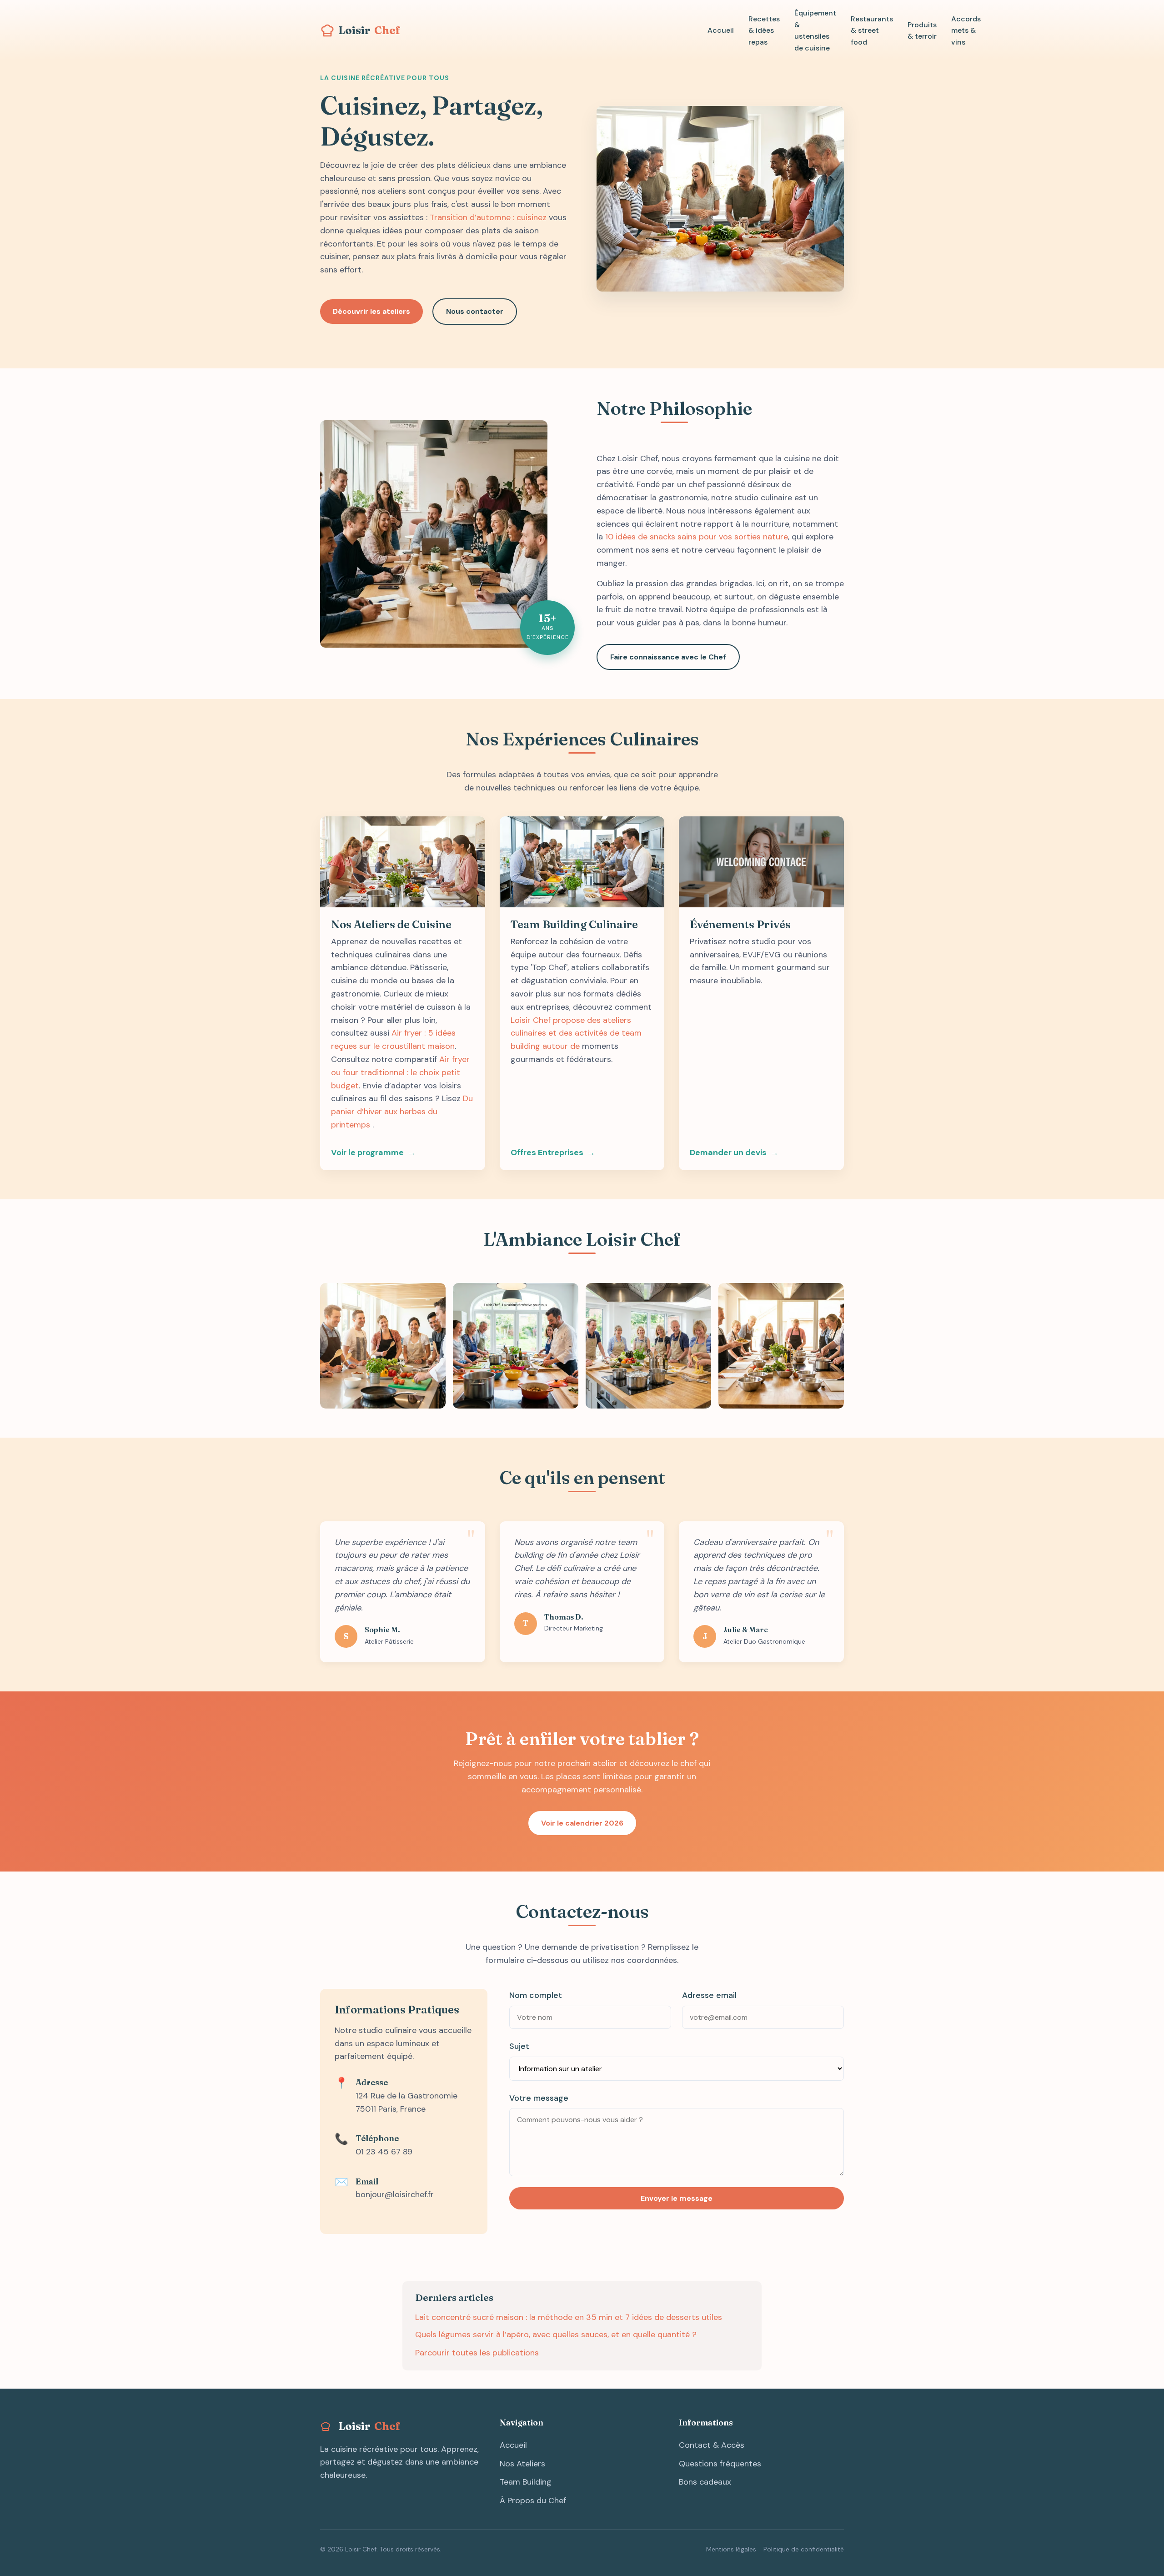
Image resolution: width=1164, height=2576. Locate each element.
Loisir (369, 30)
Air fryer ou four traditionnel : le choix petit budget (400, 1072)
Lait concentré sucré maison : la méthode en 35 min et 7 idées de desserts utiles (569, 2317)
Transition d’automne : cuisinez (488, 217)
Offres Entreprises (547, 1152)
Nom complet (536, 1995)
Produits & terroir (922, 31)
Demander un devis (728, 1152)
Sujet (519, 2046)
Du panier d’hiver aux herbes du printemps (402, 1112)
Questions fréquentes (720, 2464)
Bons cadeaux (705, 2482)
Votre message (539, 2098)
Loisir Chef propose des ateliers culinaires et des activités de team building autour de (576, 1033)
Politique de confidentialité (804, 2549)
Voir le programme (367, 1152)
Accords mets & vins (966, 30)
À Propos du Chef (533, 2501)
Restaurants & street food (872, 30)
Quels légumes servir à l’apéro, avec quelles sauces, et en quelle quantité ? (556, 2334)
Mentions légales (731, 2549)
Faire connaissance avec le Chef (668, 657)
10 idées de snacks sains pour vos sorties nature (697, 537)
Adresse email (709, 1995)
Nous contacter (475, 311)
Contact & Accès (712, 2445)
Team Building (526, 2482)
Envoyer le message (677, 2198)
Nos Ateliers (522, 2464)
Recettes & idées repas (764, 30)
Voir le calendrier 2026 (582, 1823)
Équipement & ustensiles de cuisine (815, 30)
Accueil (721, 30)
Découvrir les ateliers (371, 311)
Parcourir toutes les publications (477, 2353)
